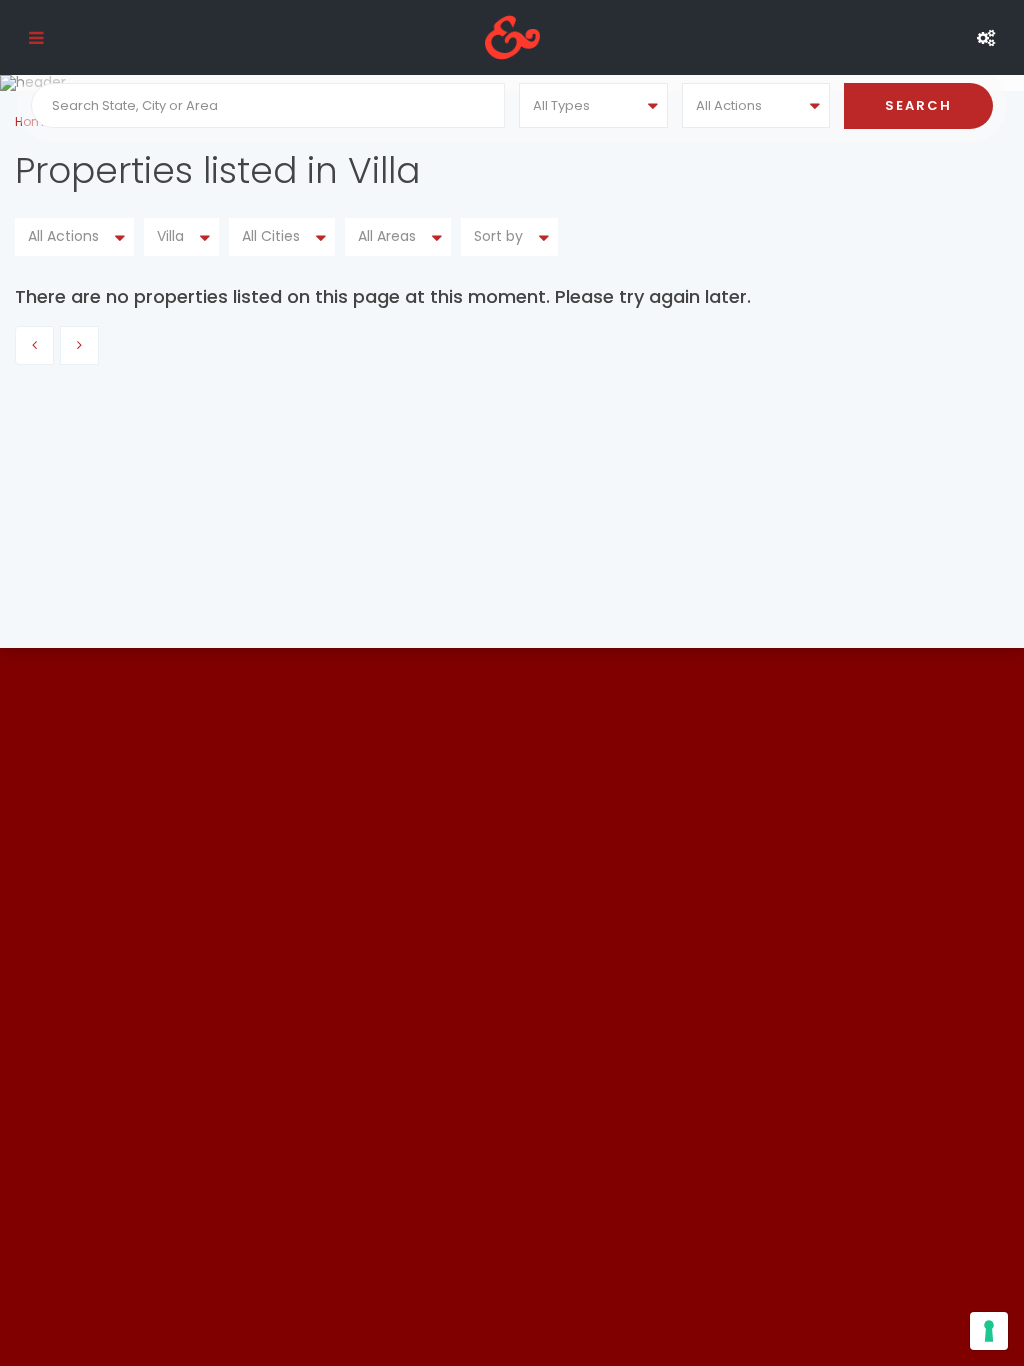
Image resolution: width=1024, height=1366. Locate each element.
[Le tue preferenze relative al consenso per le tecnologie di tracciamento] (989, 1331)
